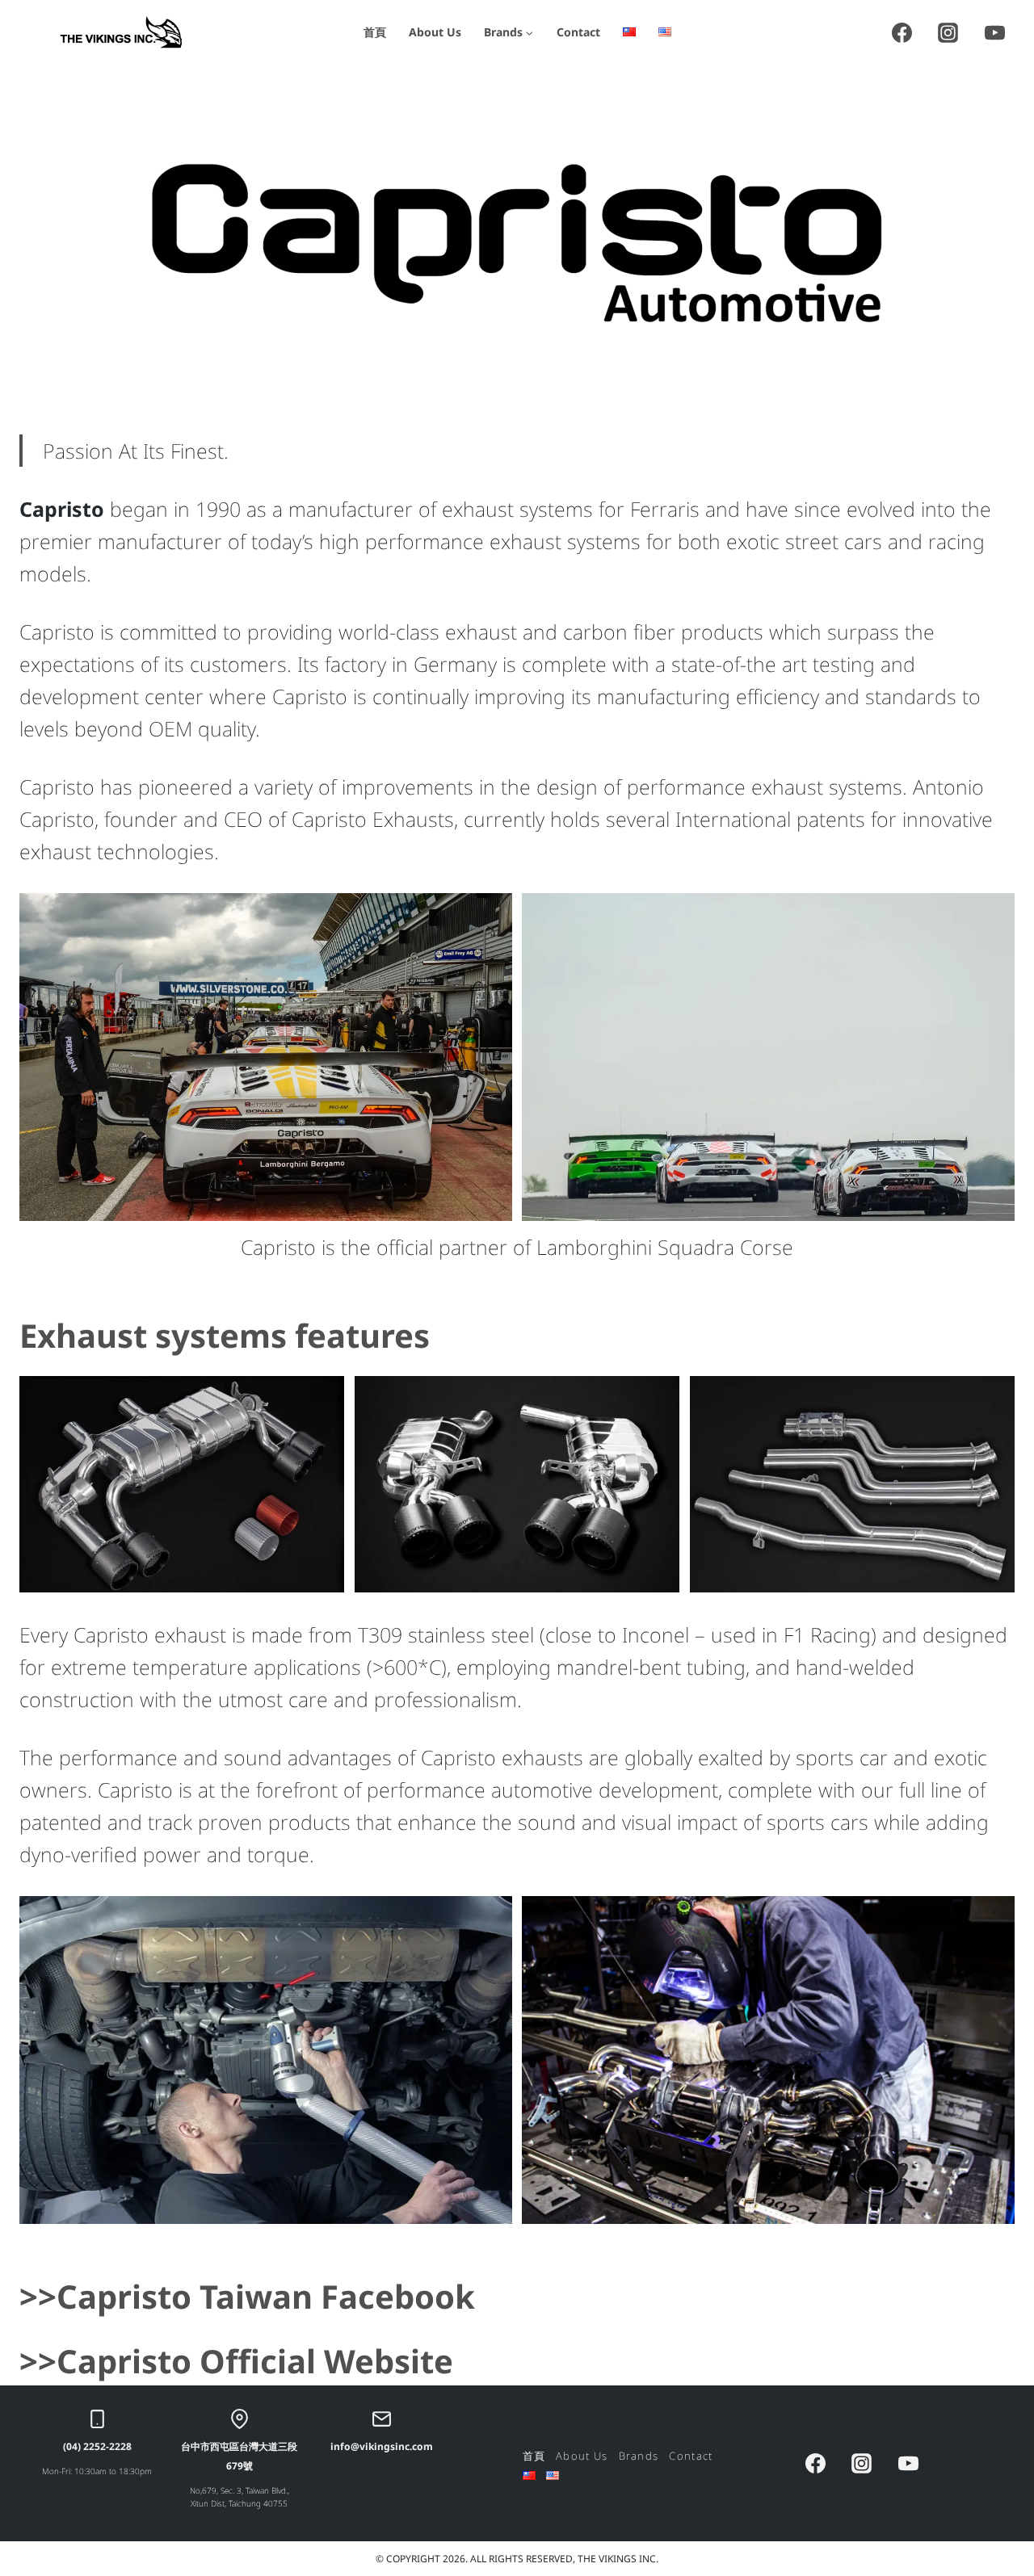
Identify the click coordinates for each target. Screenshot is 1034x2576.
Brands (639, 2456)
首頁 (375, 32)
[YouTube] (994, 32)
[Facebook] (902, 32)
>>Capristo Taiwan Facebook (247, 2296)
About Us (435, 32)
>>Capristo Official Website (236, 2361)
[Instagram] (948, 32)
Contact (578, 32)
